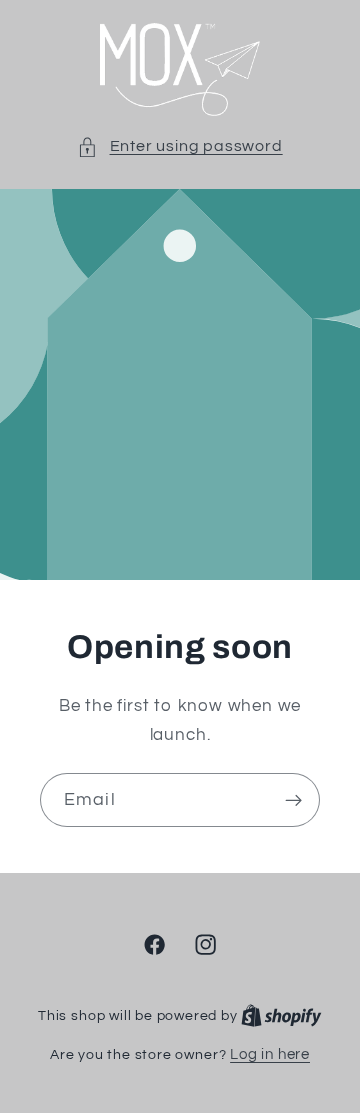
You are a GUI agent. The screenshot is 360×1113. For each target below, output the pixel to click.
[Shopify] (281, 1015)
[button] (179, 146)
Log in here (270, 1054)
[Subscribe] (293, 801)
